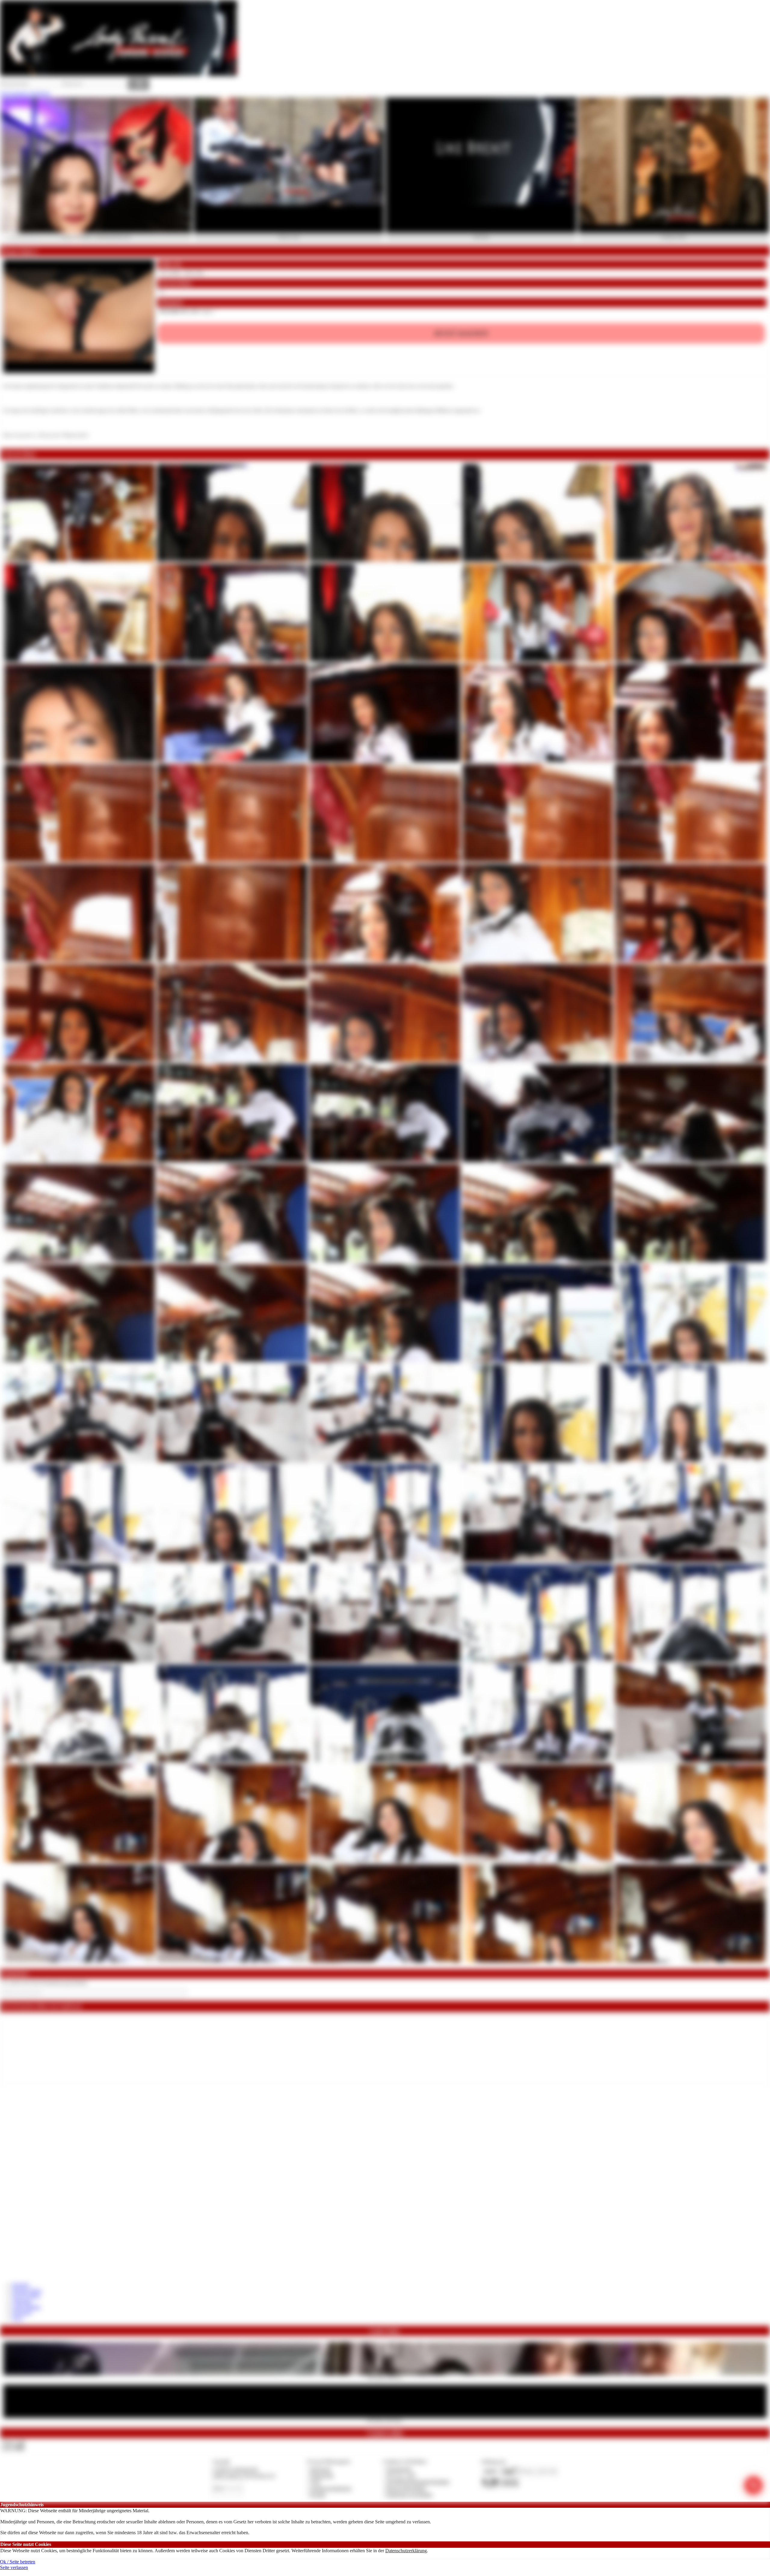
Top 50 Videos (26, 2296)
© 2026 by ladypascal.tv (236, 2469)
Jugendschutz (399, 2469)
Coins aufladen (26, 2307)
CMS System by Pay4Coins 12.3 (244, 2475)
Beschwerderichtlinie (406, 2488)
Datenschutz (322, 2475)
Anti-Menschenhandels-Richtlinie (418, 2482)
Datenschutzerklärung (406, 2551)
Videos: (13, 2442)
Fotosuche (22, 2312)
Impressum (320, 2469)
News (18, 2318)
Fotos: (13, 2448)
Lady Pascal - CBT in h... (385, 2377)
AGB (315, 2482)
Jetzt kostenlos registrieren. (25, 93)
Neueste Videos (27, 2290)
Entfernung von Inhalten (409, 2495)
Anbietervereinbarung (331, 2488)
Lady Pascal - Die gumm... (385, 2420)
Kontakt (318, 2495)
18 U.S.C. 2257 (401, 2475)
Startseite (21, 2285)
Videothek (22, 2302)
